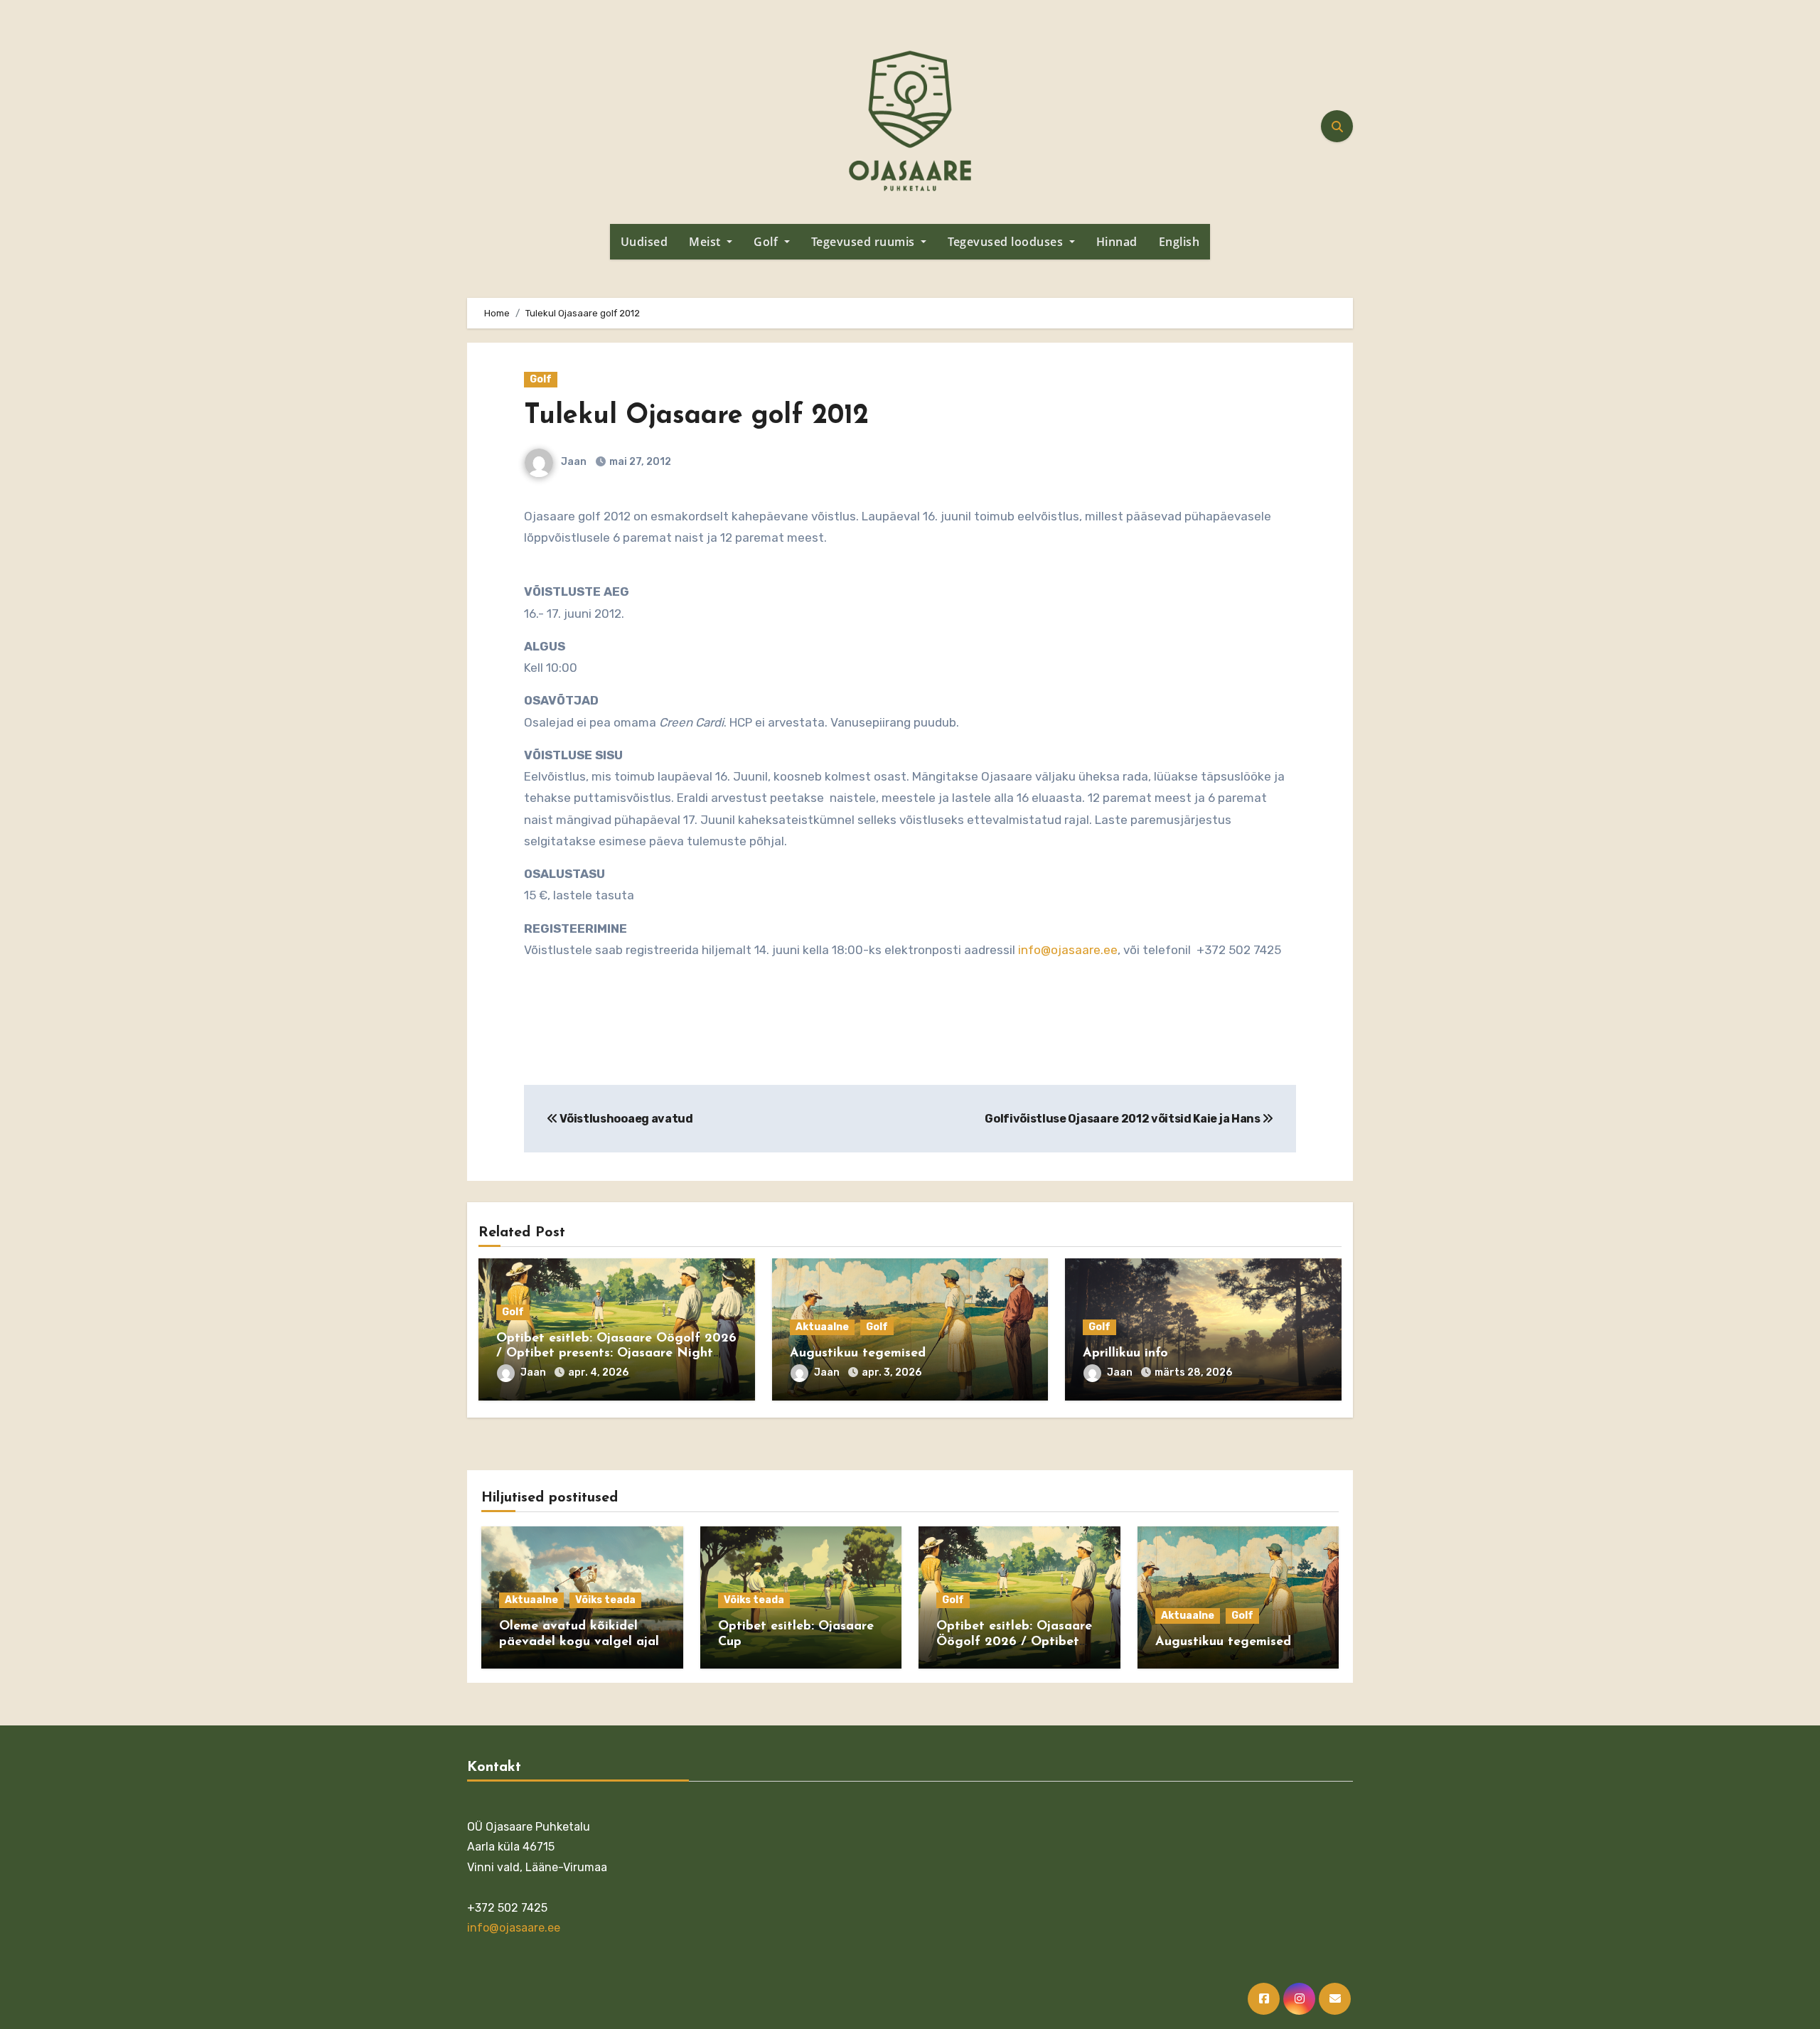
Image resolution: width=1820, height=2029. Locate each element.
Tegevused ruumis (865, 242)
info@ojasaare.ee (1068, 950)
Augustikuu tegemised (858, 1354)
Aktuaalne (822, 1327)
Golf (767, 242)
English (1179, 242)
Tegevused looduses (1007, 242)
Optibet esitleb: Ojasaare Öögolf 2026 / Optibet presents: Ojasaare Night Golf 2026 (616, 1354)
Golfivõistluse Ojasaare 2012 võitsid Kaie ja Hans (1123, 1119)
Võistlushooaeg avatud (626, 1119)
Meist (706, 242)
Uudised (644, 242)
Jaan (573, 462)
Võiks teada (605, 1600)
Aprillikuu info (1125, 1354)
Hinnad (1117, 242)
